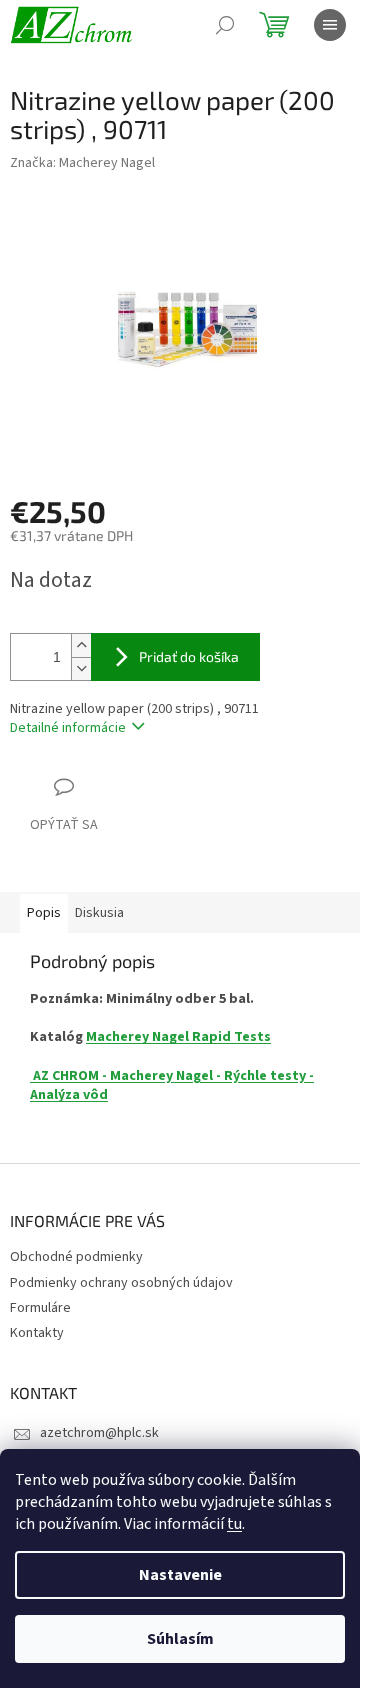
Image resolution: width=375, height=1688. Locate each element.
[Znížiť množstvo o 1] (81, 668)
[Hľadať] (225, 25)
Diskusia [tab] (99, 913)
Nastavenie (180, 1575)
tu (234, 1524)
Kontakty (37, 1333)
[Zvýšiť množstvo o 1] (81, 645)
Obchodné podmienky (76, 1257)
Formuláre (40, 1308)
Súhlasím (180, 1639)
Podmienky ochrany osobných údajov (121, 1283)
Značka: (82, 163)
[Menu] (330, 25)
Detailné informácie (68, 728)
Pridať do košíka (189, 656)
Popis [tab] (44, 913)
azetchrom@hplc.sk (99, 1433)
